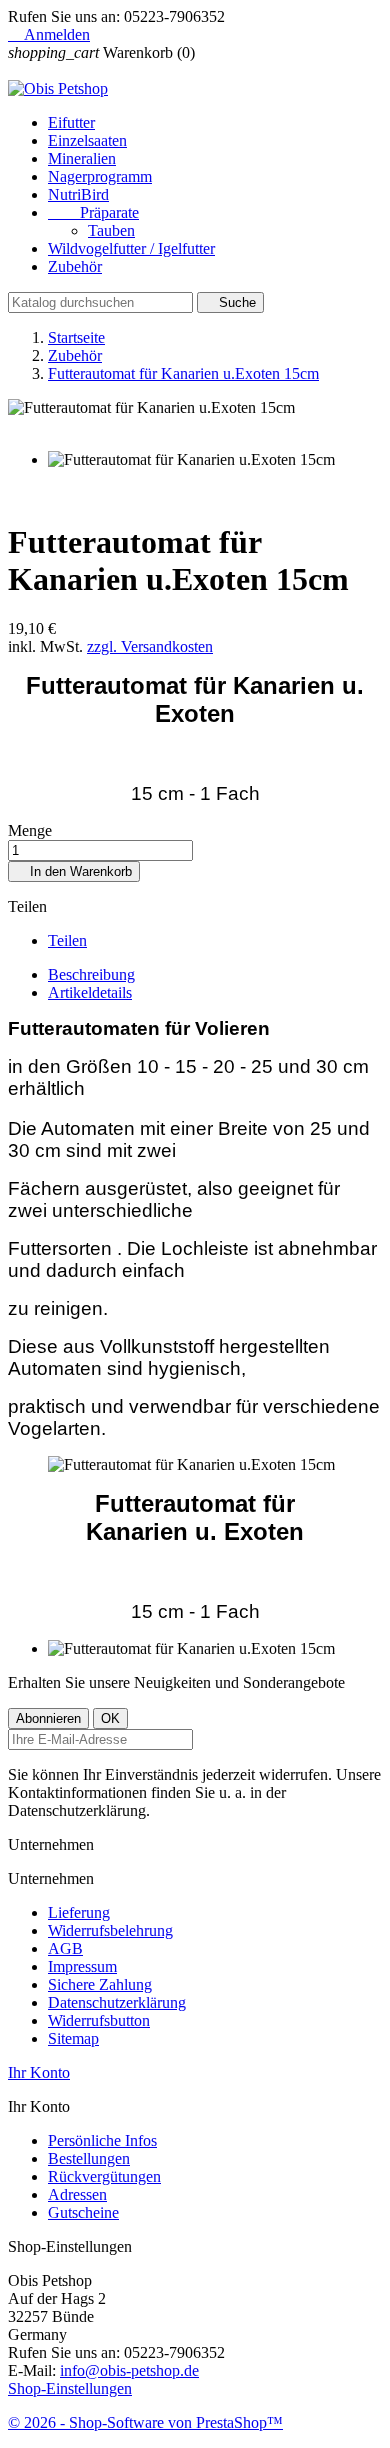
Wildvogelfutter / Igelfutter (131, 248)
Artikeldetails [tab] (90, 992)
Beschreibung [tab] (91, 974)
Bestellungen (89, 2158)
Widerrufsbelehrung (110, 1930)
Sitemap (73, 2038)
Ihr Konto (39, 2072)
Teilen (67, 940)
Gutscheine (83, 2212)
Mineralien (82, 158)
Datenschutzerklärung (117, 2002)
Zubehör (75, 266)
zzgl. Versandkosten (150, 646)
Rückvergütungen (104, 2176)
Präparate (93, 212)
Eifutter (71, 122)
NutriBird (78, 194)
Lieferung (79, 1912)
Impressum (82, 1966)
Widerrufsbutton (99, 2020)
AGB (65, 1948)
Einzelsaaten (87, 140)
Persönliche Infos (102, 2140)
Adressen (77, 2194)
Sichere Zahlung (100, 1984)
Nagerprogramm (100, 176)
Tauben (111, 230)
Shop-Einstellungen (70, 2388)
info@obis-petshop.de (129, 2370)
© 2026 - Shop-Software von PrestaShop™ (145, 2422)
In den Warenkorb (74, 871)
